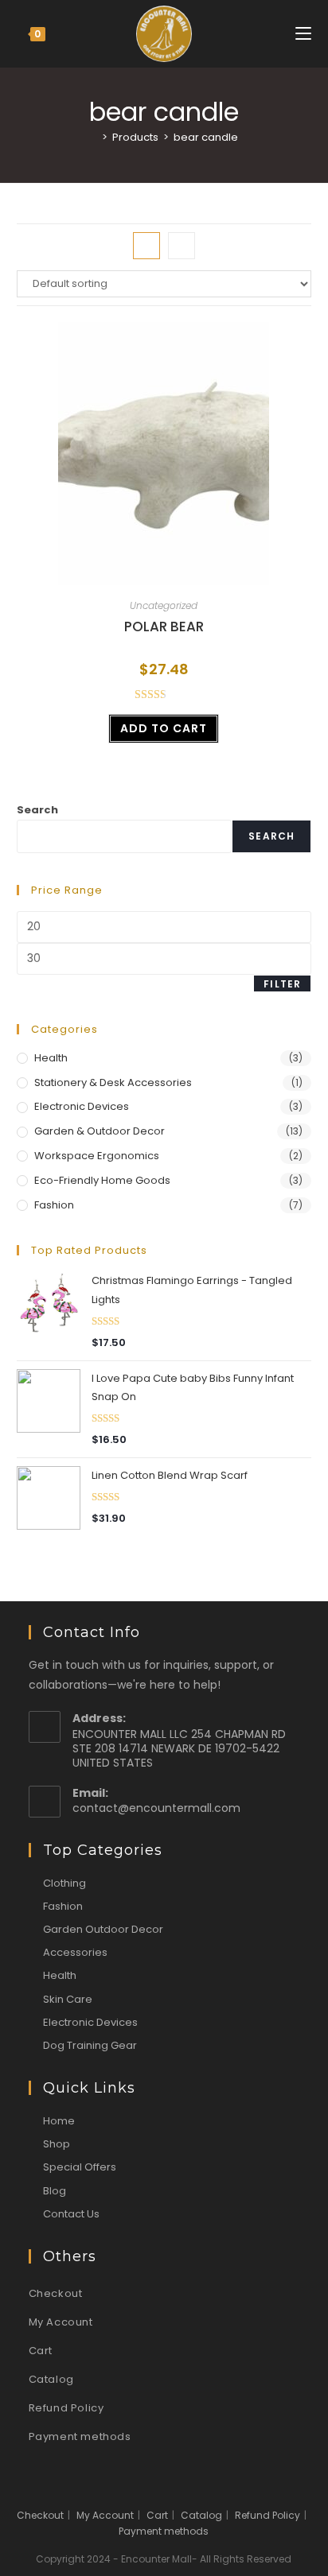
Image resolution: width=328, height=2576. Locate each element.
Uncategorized (164, 605)
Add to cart (164, 728)
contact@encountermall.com (156, 1808)
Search (37, 810)
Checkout (56, 2293)
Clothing (64, 1883)
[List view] (182, 246)
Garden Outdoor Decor (103, 1929)
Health (51, 1058)
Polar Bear (164, 627)
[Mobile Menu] (303, 34)
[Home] (93, 137)
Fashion (54, 1205)
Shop (57, 2144)
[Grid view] (146, 246)
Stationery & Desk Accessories (113, 1082)
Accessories (75, 1952)
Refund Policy (66, 2408)
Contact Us (71, 2214)
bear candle (206, 137)
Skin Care (68, 1999)
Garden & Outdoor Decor (100, 1131)
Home (59, 2121)
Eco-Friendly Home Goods (102, 1180)
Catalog (51, 2379)
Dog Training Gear (90, 2045)
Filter (282, 984)
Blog (55, 2191)
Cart (41, 2351)
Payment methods (80, 2436)
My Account (61, 2322)
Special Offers (80, 2167)
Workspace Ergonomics (97, 1156)
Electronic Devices (82, 1106)
